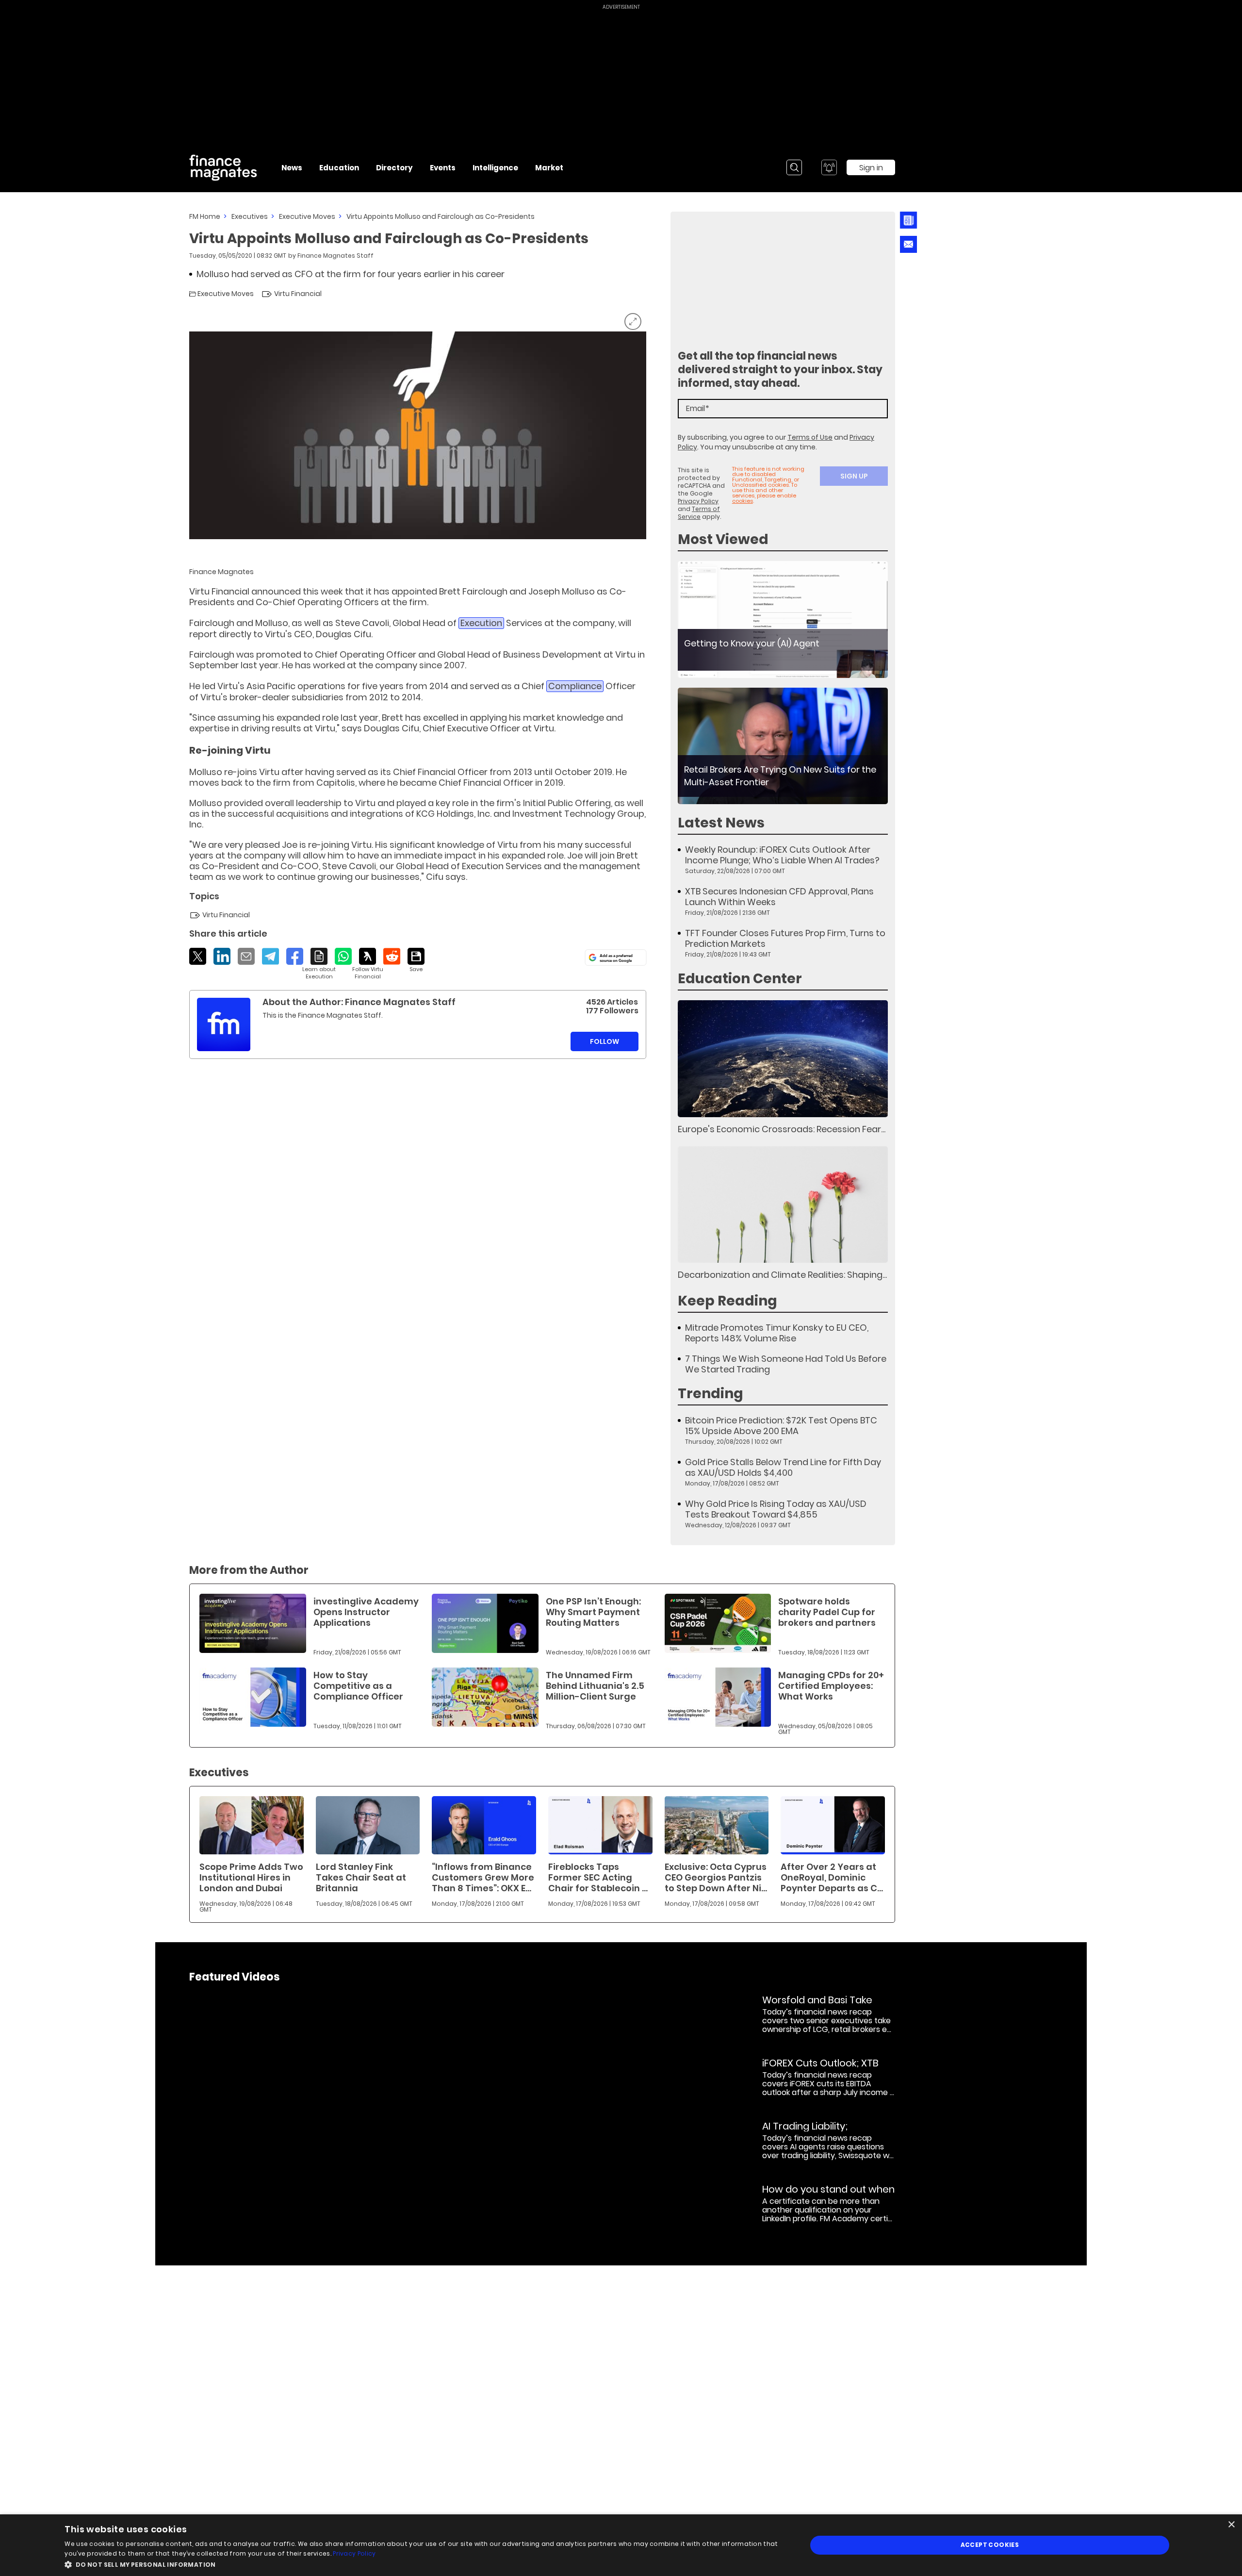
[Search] (794, 167)
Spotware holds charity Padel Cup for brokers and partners (827, 1612)
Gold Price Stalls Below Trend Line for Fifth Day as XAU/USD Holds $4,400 (783, 1468)
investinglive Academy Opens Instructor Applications (366, 1612)
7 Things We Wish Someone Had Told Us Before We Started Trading (786, 1364)
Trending (711, 1394)
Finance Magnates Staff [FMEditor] (335, 256)
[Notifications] (829, 167)
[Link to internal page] (224, 1024)
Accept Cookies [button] (990, 2545)
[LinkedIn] (222, 956)
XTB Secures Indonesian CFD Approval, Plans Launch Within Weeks (779, 897)
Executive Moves (307, 216)
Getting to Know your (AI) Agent (752, 643)
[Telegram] (270, 956)
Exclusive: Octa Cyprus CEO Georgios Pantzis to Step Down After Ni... (716, 1877)
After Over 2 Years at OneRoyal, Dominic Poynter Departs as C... (832, 1877)
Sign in (871, 168)
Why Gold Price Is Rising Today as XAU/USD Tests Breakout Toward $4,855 (776, 1509)
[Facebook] (295, 956)
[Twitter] (198, 956)
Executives (250, 216)
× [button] (1231, 2525)
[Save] (416, 960)
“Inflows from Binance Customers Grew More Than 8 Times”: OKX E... (483, 1877)
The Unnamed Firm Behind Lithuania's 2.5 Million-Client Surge (595, 1686)
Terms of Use (810, 437)
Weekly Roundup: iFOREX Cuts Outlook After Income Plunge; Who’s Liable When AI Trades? (782, 855)
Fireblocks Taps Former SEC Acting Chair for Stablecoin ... (598, 1877)
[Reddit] (392, 956)
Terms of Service (699, 513)
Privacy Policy (698, 501)
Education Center (740, 979)
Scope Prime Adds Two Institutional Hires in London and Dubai (251, 1877)
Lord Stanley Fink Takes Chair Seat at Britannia (361, 1877)
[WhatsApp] (343, 956)
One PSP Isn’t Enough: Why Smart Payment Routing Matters (593, 1612)
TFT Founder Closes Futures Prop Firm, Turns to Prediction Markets (785, 939)
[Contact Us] (908, 244)
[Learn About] (319, 964)
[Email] (246, 956)
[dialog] (621, 2545)
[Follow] (368, 964)
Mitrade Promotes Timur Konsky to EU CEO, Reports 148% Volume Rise (777, 1333)
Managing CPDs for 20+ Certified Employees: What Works (831, 1686)
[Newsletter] (908, 220)
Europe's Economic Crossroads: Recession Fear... (782, 1129)
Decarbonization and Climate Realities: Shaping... (782, 1275)
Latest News (721, 823)
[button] (425, 2564)
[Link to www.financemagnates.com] (783, 619)
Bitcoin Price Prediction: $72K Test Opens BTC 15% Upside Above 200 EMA (781, 1426)
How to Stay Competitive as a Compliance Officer (358, 1686)
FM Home (205, 216)
